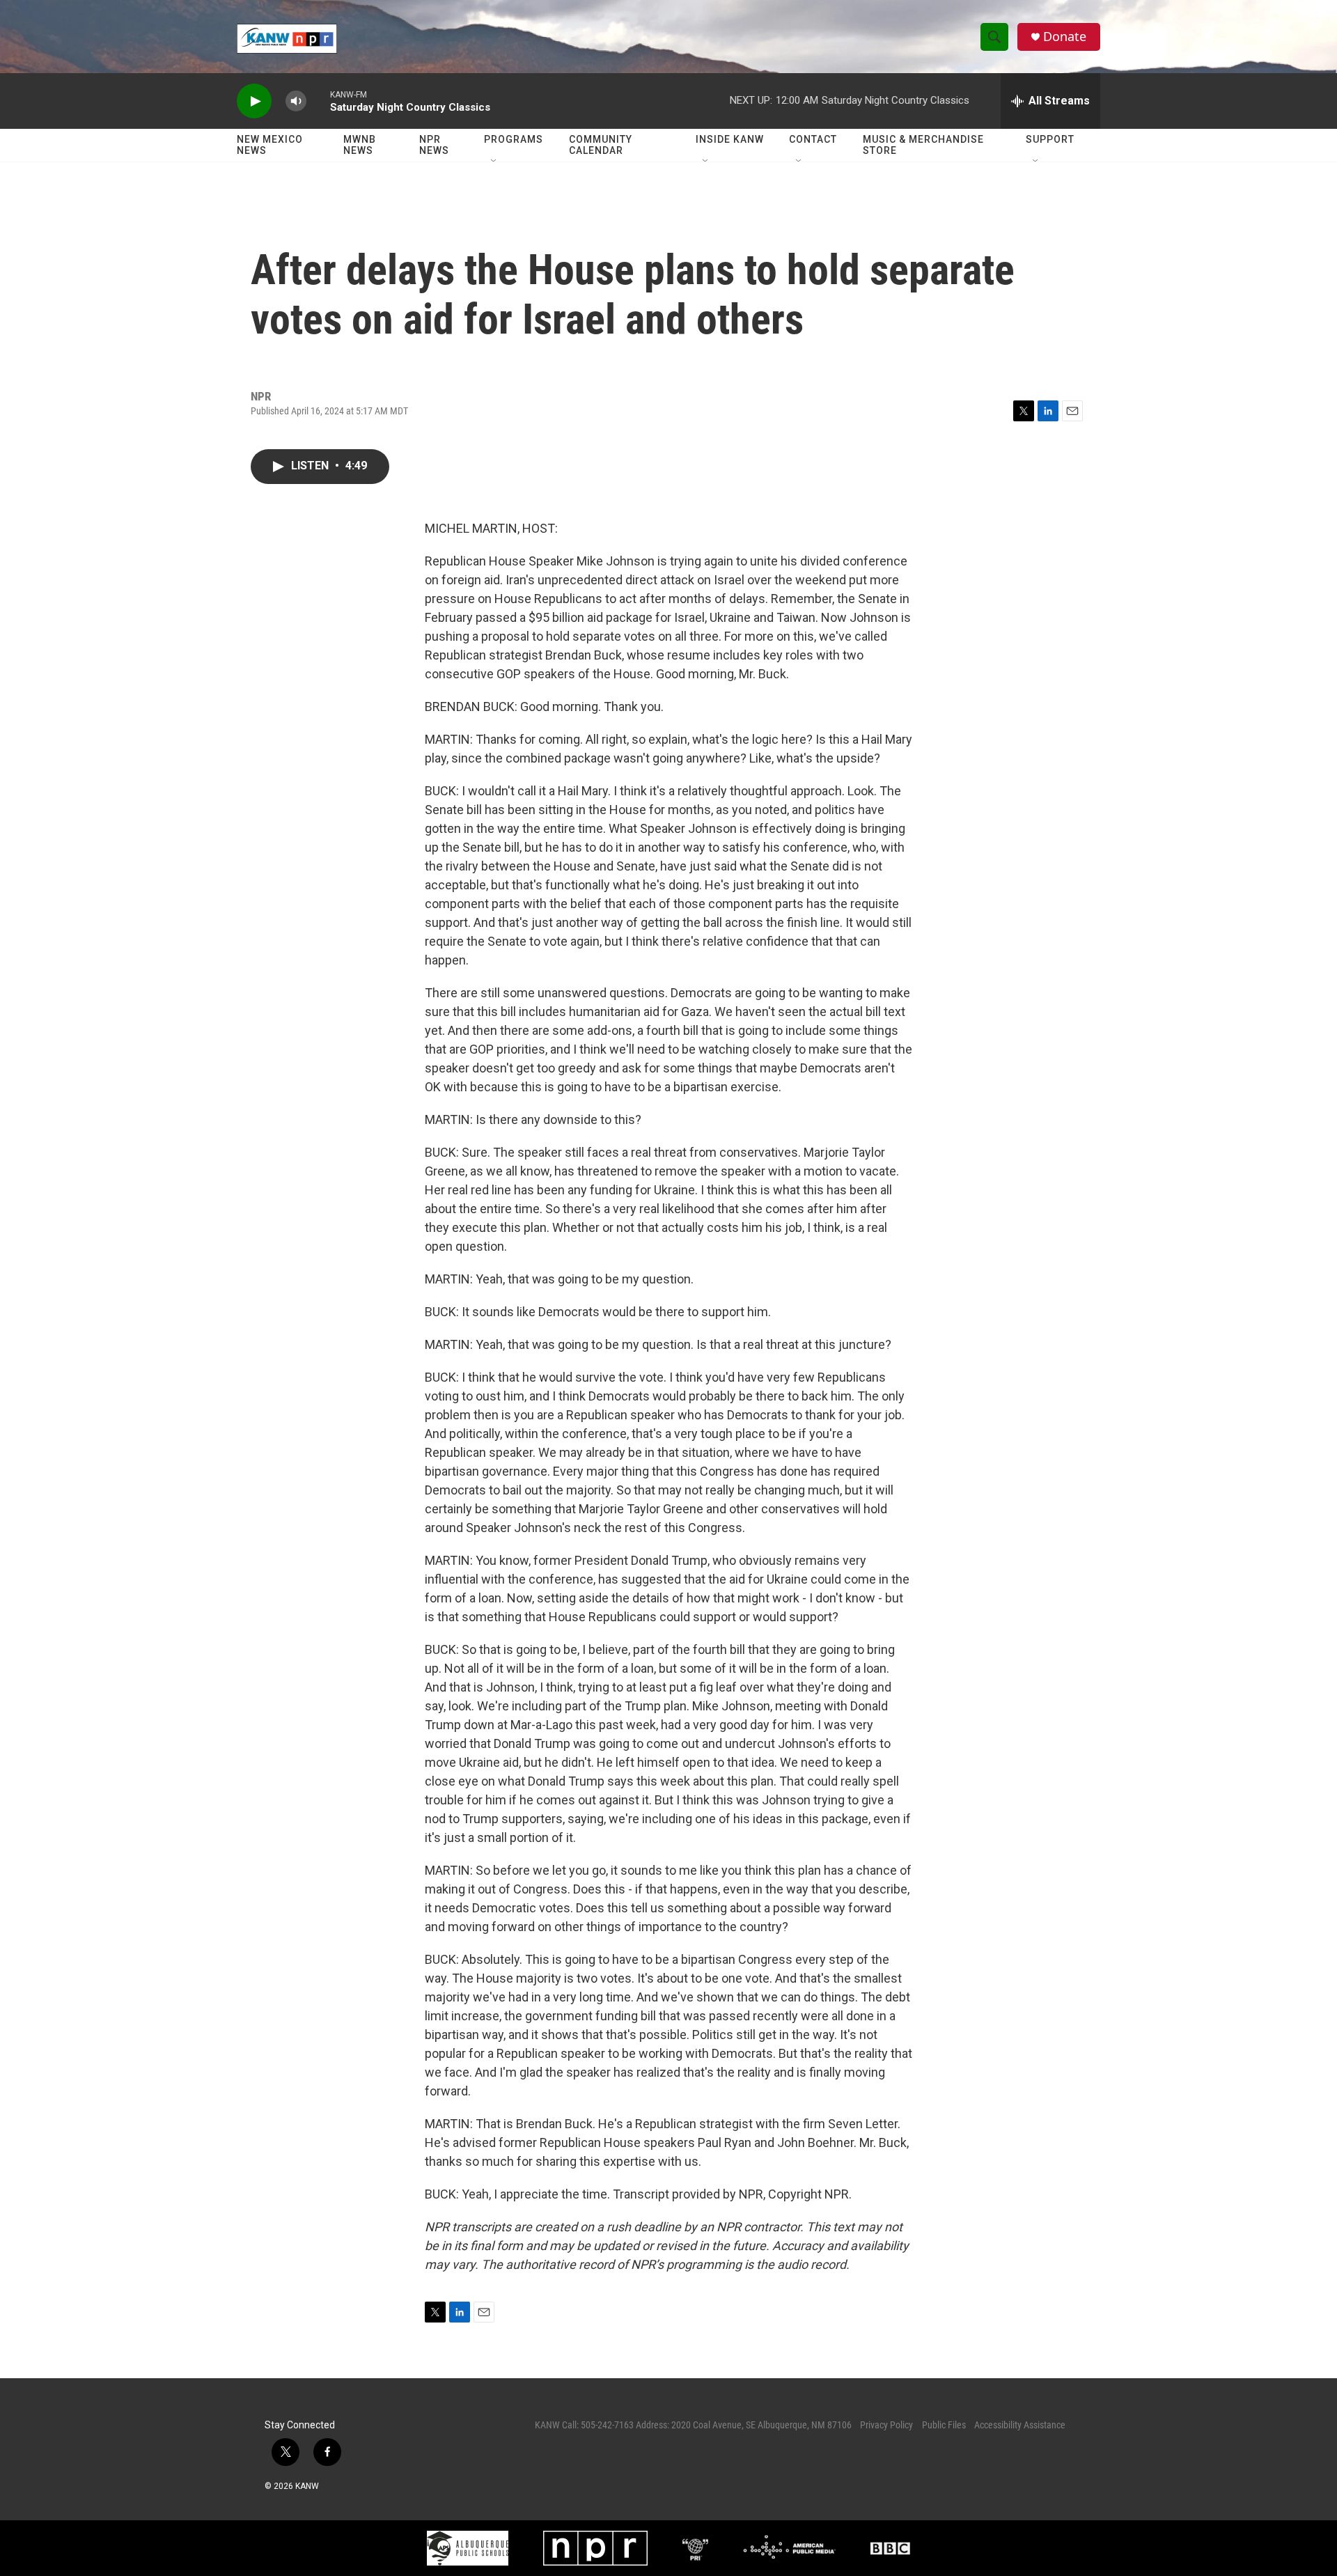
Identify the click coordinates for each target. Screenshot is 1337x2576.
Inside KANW (730, 139)
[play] (254, 101)
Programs (514, 139)
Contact (813, 139)
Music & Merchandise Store (923, 145)
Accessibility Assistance (1020, 2425)
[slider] (318, 101)
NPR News (434, 145)
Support (1050, 139)
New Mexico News (270, 145)
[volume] (296, 101)
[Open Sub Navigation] (494, 162)
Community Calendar (601, 145)
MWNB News (360, 145)
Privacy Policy (886, 2425)
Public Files (944, 2425)
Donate (1065, 37)
